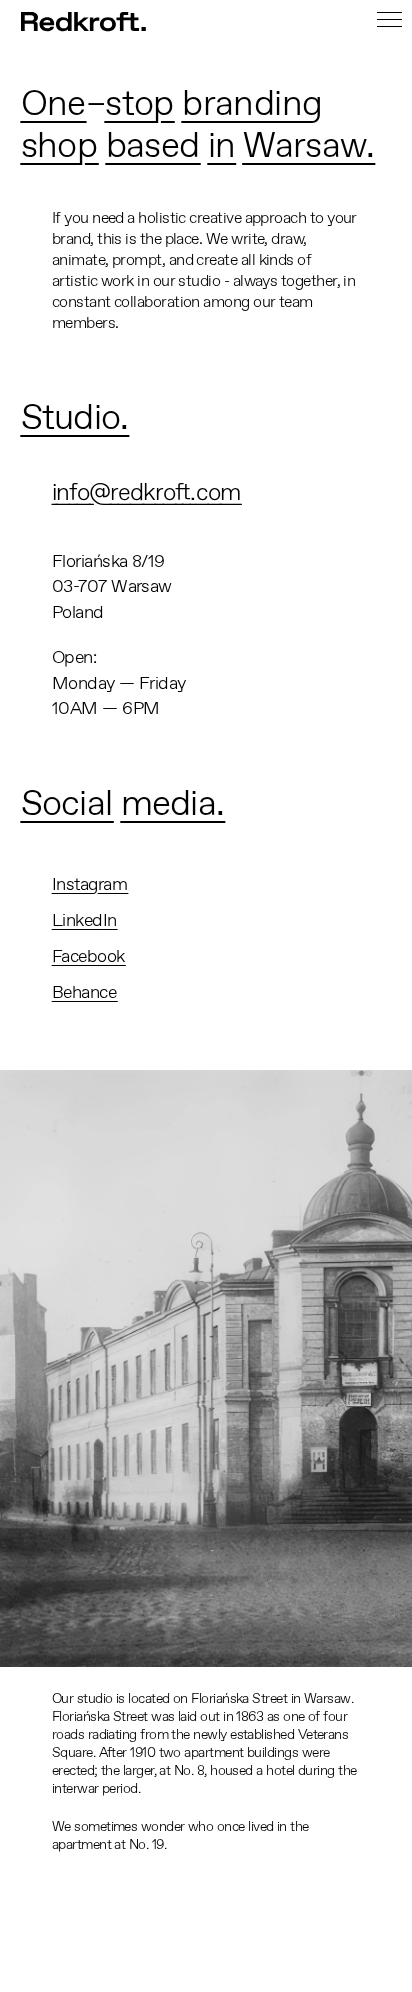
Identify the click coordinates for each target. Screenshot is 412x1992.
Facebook (88, 956)
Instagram (89, 884)
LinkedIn (84, 920)
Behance (84, 992)
